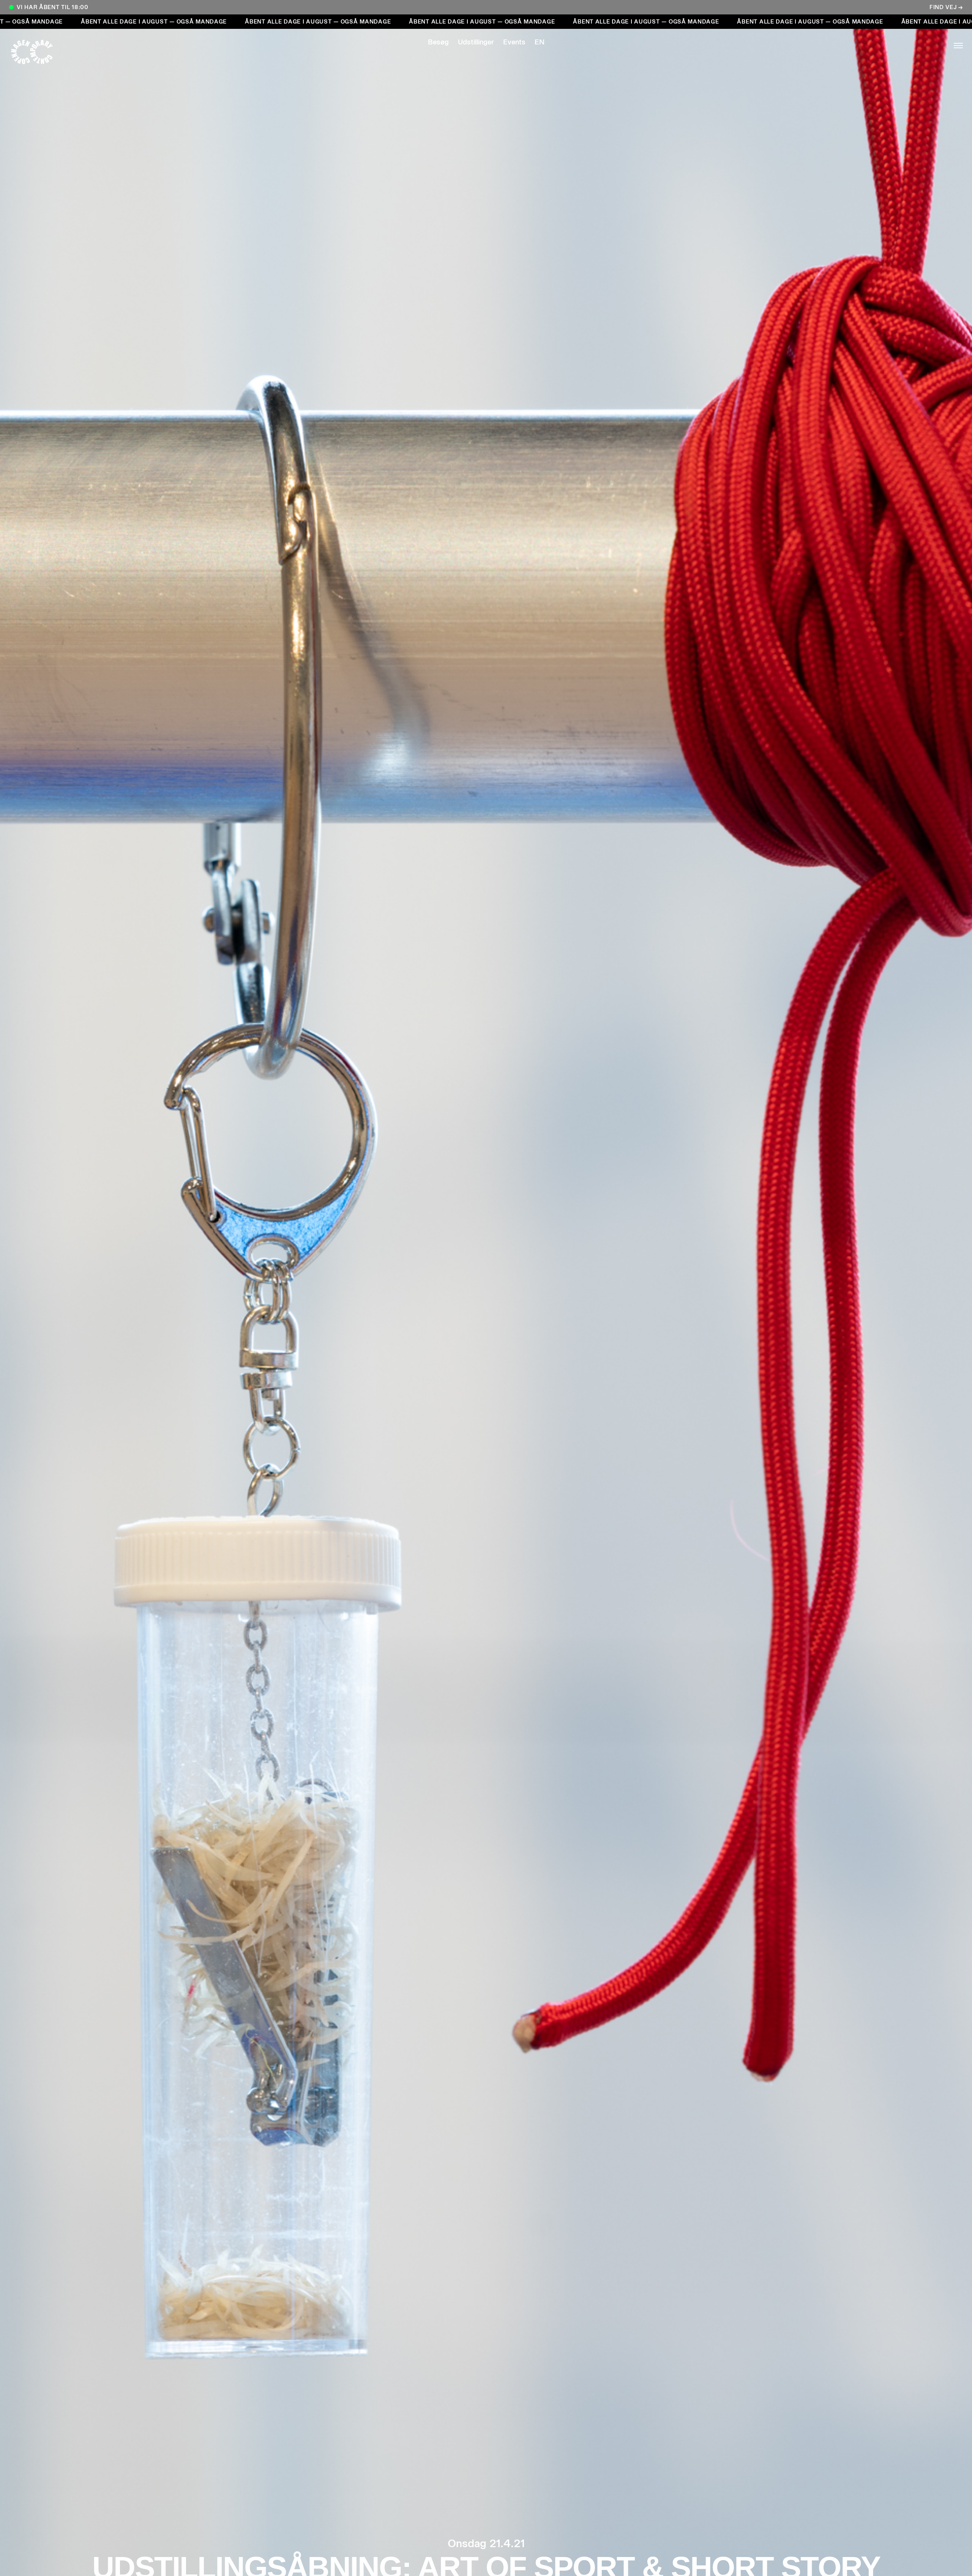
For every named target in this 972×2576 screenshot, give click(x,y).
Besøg (438, 42)
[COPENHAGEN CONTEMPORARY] (39, 52)
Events (514, 42)
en (540, 42)
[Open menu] (933, 46)
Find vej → (946, 7)
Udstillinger (476, 42)
